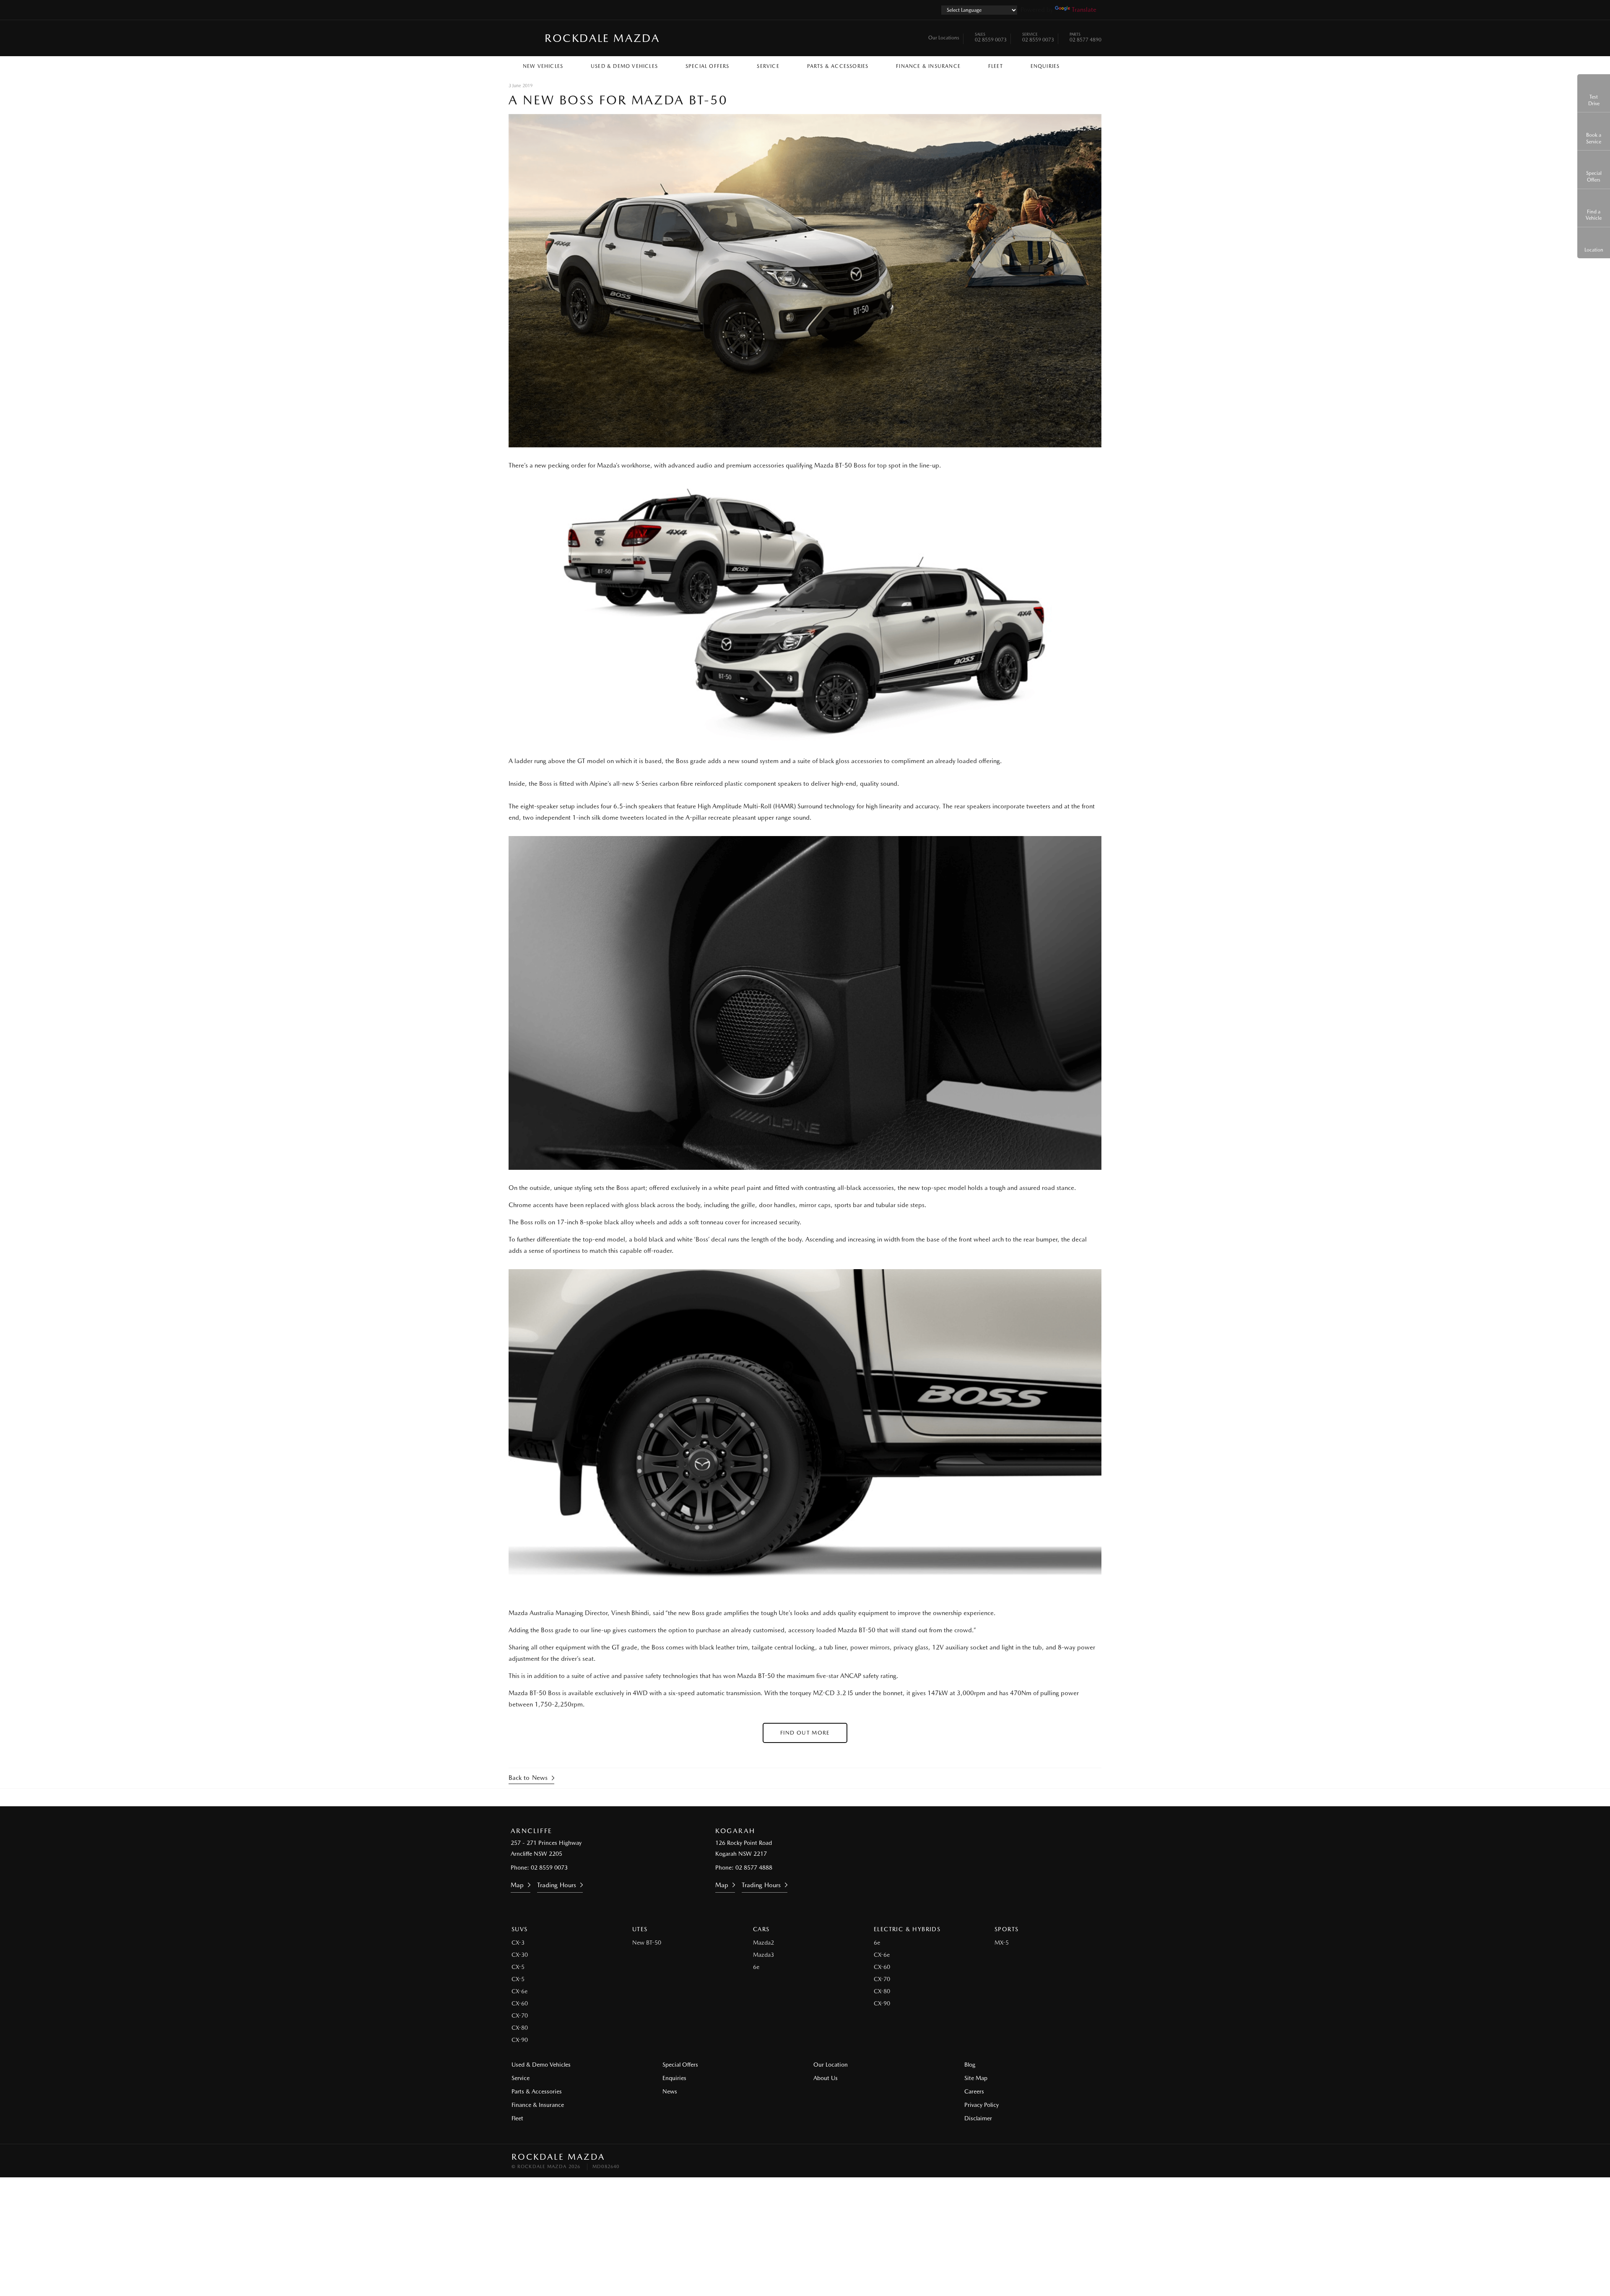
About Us (826, 2078)
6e (756, 1967)
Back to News (528, 1778)
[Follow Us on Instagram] (782, 1797)
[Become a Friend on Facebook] (828, 1797)
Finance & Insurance (928, 66)
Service (768, 66)
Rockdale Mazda (602, 38)
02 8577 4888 (754, 1867)
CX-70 (520, 2015)
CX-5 (518, 1967)
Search (1087, 64)
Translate (1084, 10)
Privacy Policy (982, 2105)
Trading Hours (557, 1885)
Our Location (831, 2065)
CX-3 (518, 1943)
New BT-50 (647, 1943)
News (670, 2091)
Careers (974, 2091)
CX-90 (520, 2040)
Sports (1006, 1929)
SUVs (520, 1929)
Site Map (976, 2078)
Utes (640, 1929)
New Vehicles (543, 66)
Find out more (805, 1733)
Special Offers (708, 66)
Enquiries (1045, 66)
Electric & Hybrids (907, 1929)
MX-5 (1002, 1943)
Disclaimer (978, 2118)
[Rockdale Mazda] (523, 38)
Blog (970, 2065)
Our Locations (944, 38)
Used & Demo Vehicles (624, 66)
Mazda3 (763, 1955)
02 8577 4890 (1085, 38)
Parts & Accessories (838, 66)
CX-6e (519, 1991)
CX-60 (520, 2003)
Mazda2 (763, 1943)
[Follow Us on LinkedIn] (805, 1797)
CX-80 (520, 2028)
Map (517, 1885)
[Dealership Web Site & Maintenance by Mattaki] (1083, 2161)
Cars (761, 1929)
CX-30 (520, 1955)
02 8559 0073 (991, 38)
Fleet (996, 66)
